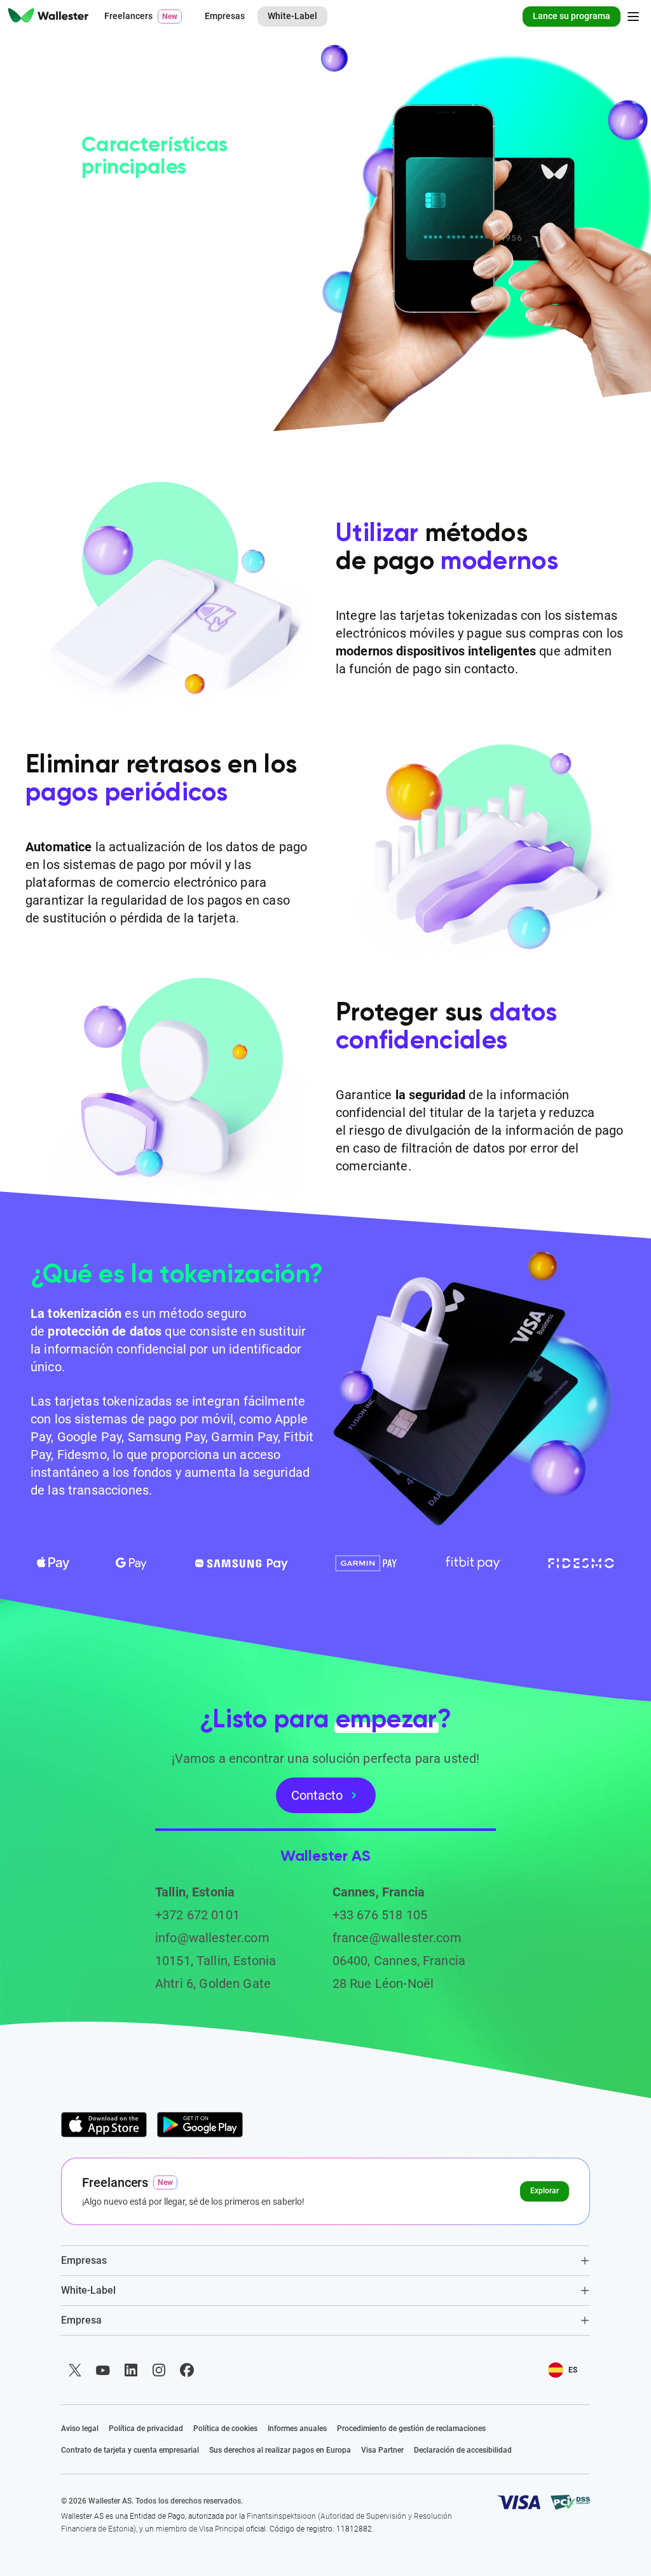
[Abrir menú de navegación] (633, 17)
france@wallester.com (397, 1938)
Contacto (317, 1795)
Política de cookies (225, 2429)
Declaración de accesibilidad (463, 2450)
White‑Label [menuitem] (292, 16)
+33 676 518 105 (380, 1915)
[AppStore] (104, 2125)
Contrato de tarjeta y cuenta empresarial (130, 2450)
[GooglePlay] (200, 2125)
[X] (75, 2370)
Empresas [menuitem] (225, 16)
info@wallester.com (212, 1938)
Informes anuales (297, 2429)
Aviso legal (80, 2429)
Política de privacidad (146, 2429)
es (573, 2370)
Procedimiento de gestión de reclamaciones (411, 2429)
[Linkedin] (131, 2370)
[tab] (325, 2260)
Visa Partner (382, 2450)
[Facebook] (187, 2370)
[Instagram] (159, 2370)
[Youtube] (103, 2370)
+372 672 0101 (197, 1915)
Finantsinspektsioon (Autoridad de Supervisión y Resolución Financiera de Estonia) (257, 2523)
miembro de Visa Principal (200, 2529)
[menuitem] (48, 17)
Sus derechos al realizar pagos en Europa (280, 2450)
